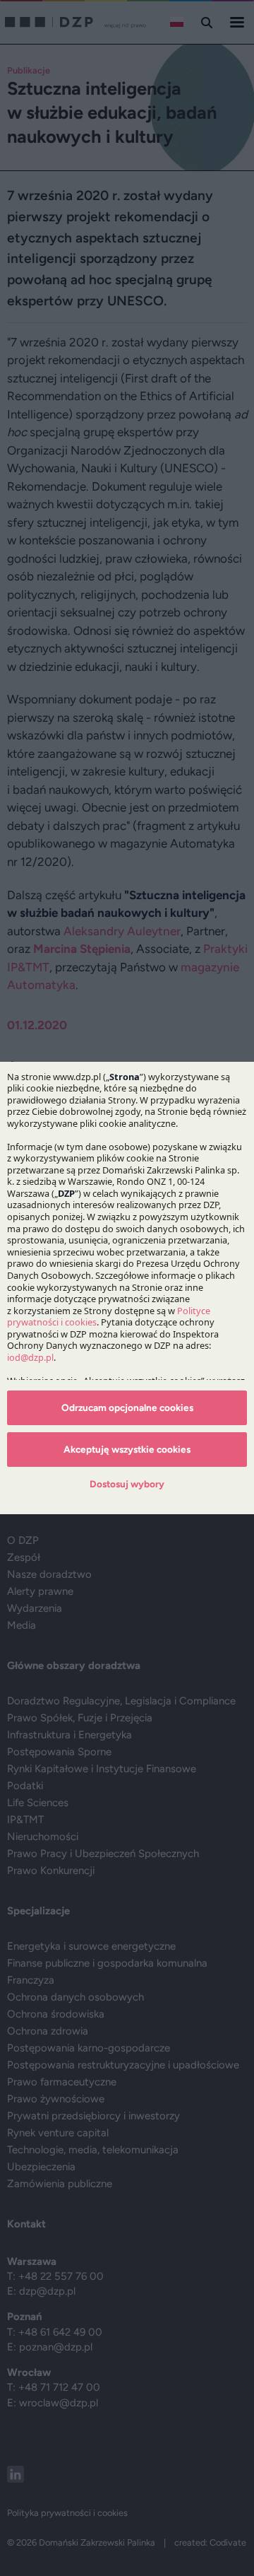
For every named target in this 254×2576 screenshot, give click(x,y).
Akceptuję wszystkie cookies (127, 1449)
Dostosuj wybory (127, 1484)
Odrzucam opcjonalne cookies (127, 1407)
